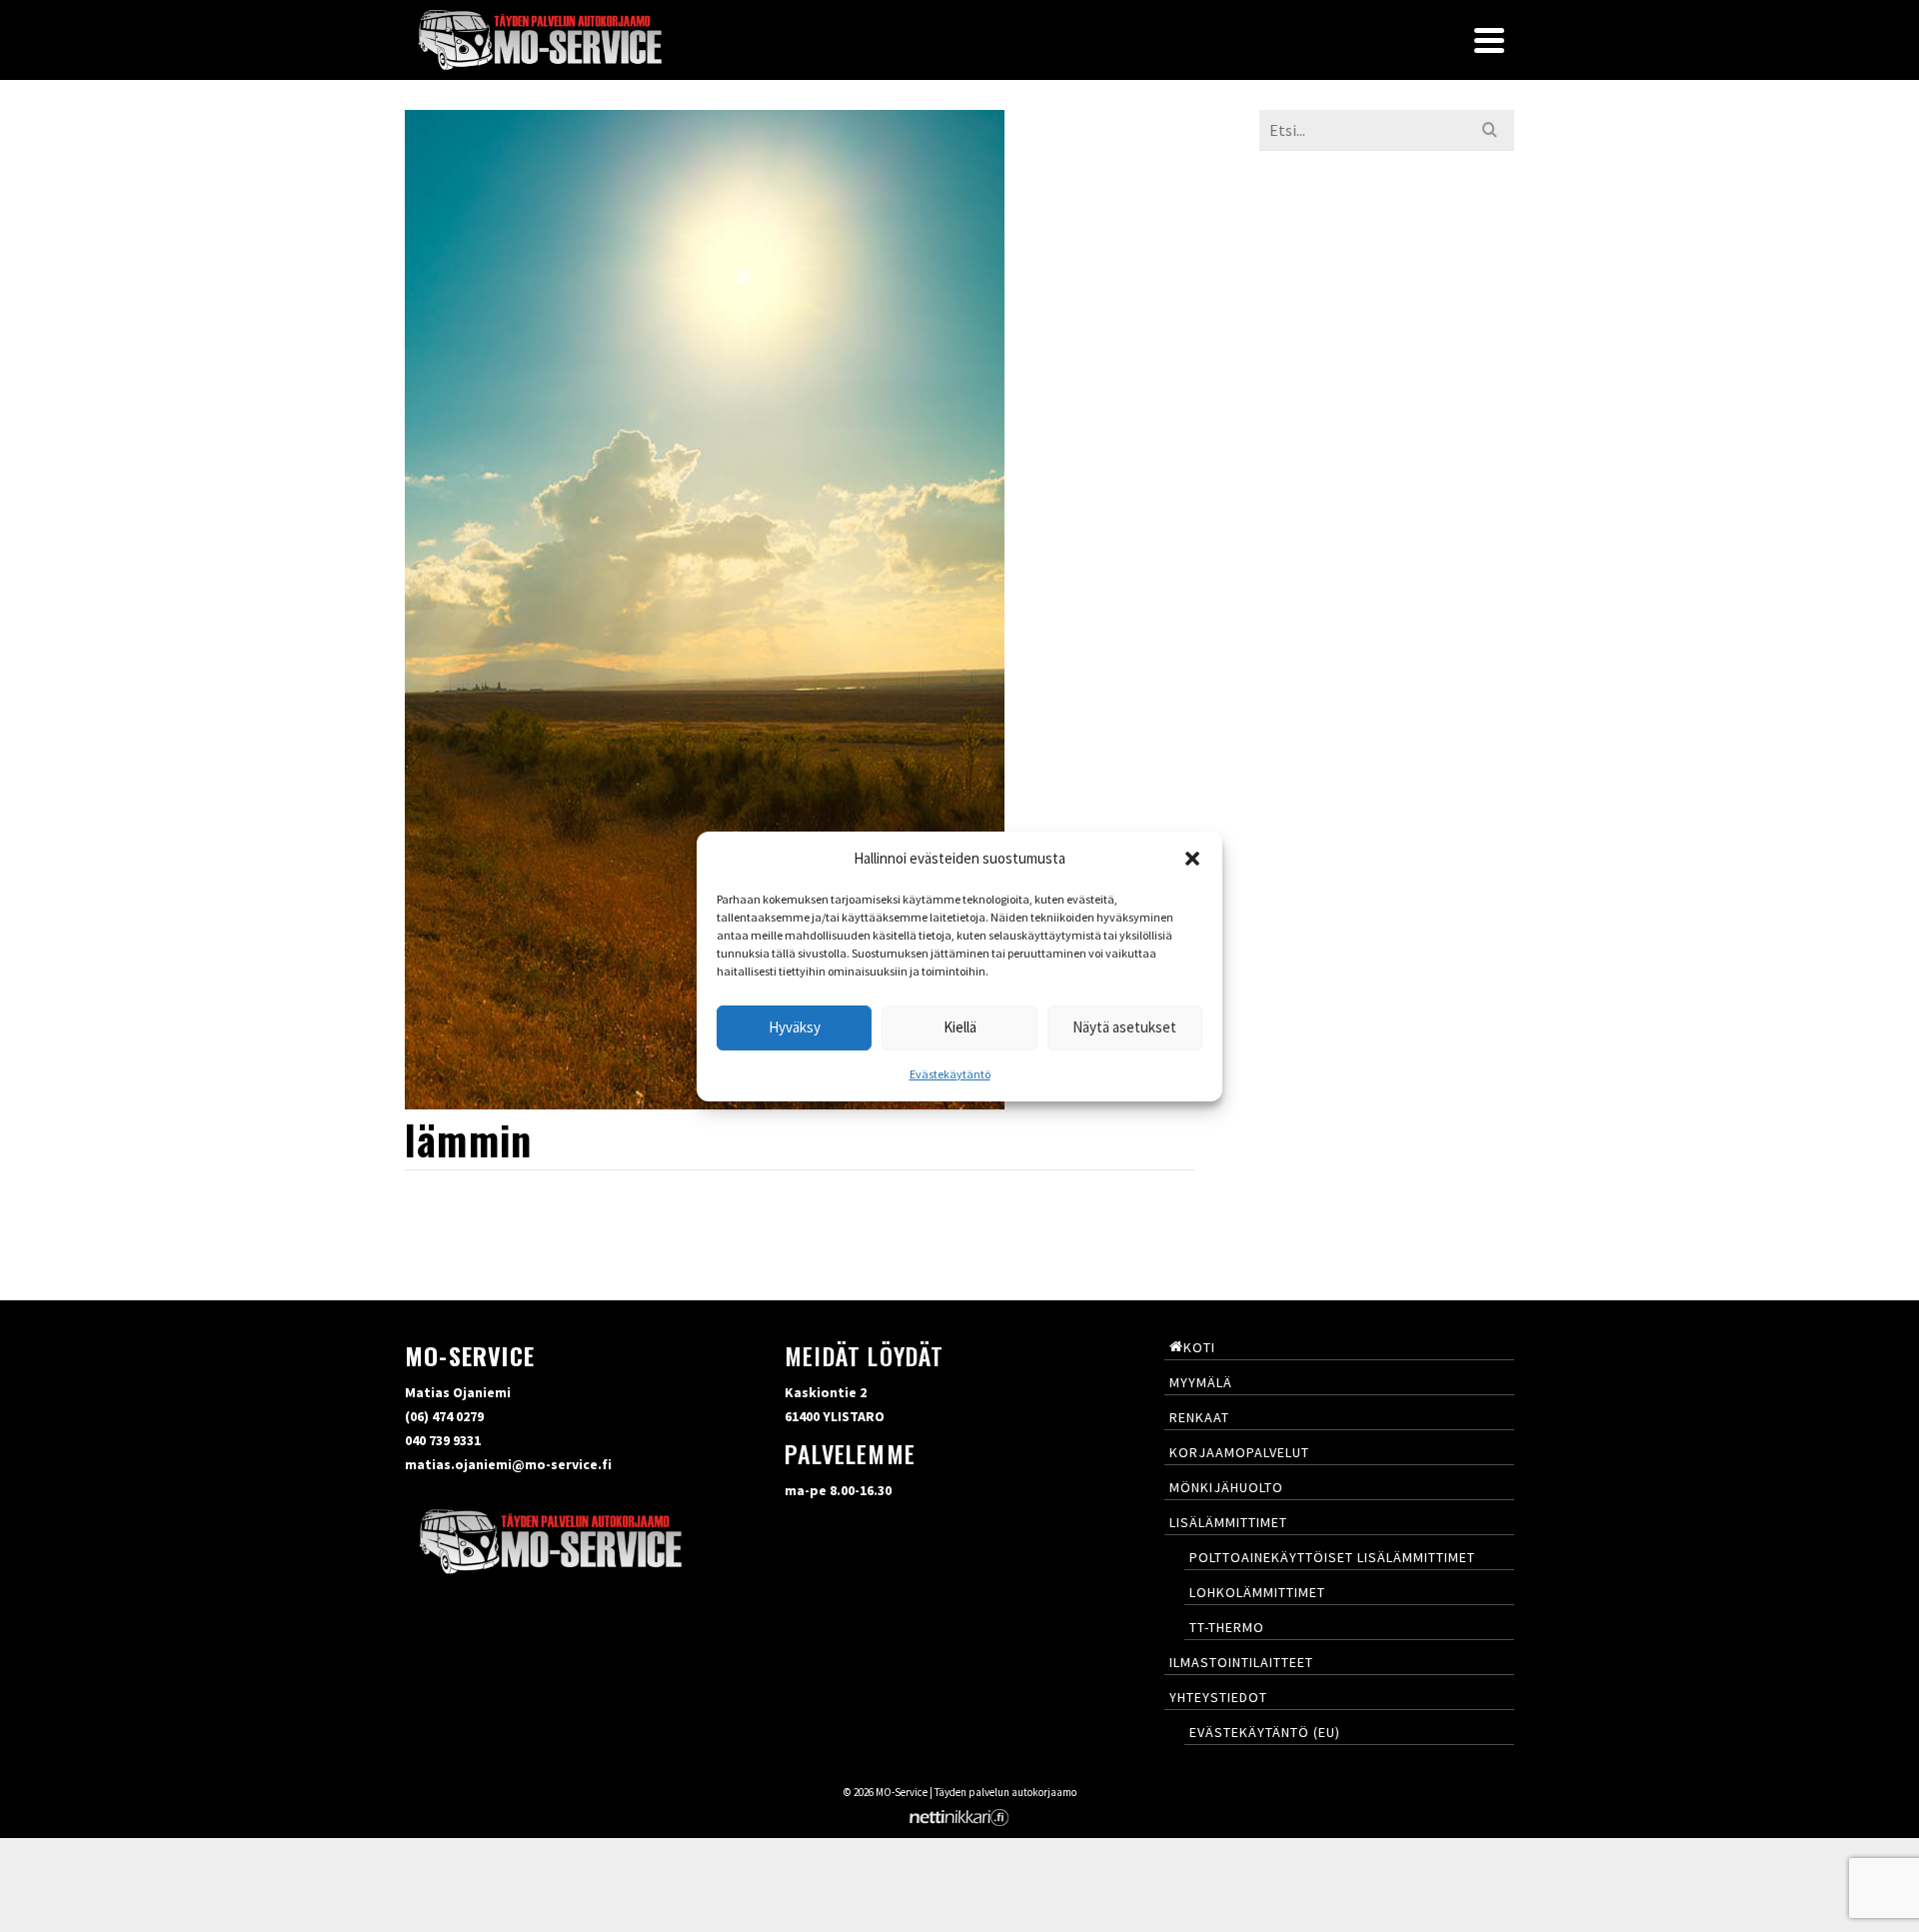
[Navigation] (1489, 40)
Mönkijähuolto (1226, 1487)
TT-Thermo (1227, 1627)
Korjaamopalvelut (1239, 1452)
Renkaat (1199, 1417)
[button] (1192, 859)
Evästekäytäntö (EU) (1265, 1732)
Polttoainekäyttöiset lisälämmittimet (1332, 1557)
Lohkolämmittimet (1257, 1592)
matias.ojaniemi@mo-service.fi (508, 1464)
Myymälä (1201, 1382)
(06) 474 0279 (444, 1416)
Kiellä (960, 1027)
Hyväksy (795, 1027)
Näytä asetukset (1124, 1027)
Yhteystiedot (1218, 1697)
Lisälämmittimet (1228, 1522)
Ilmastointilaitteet (1241, 1662)
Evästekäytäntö (950, 1074)
